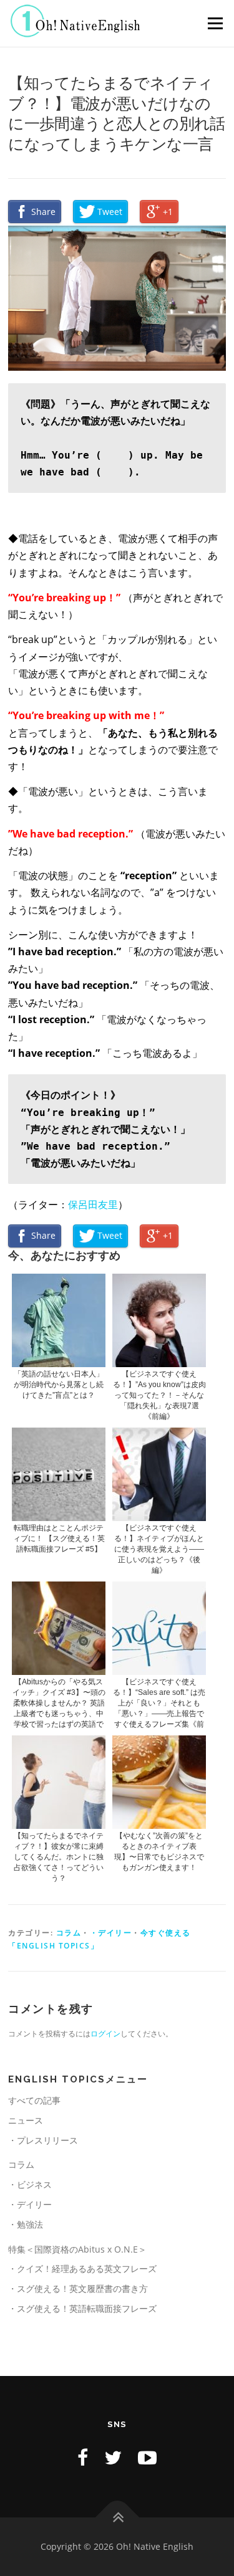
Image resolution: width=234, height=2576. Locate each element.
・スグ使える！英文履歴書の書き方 (78, 2288)
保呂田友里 (93, 1205)
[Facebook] (83, 2457)
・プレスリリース (43, 2140)
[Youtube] (147, 2457)
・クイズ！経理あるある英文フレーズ (82, 2268)
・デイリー (111, 1933)
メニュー (215, 23)
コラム (69, 1933)
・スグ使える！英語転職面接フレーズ (82, 2308)
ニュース (26, 2120)
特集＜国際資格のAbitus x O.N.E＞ (77, 2249)
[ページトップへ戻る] (117, 2518)
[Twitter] (113, 2457)
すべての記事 (34, 2100)
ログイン (105, 2034)
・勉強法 (26, 2224)
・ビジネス (30, 2184)
